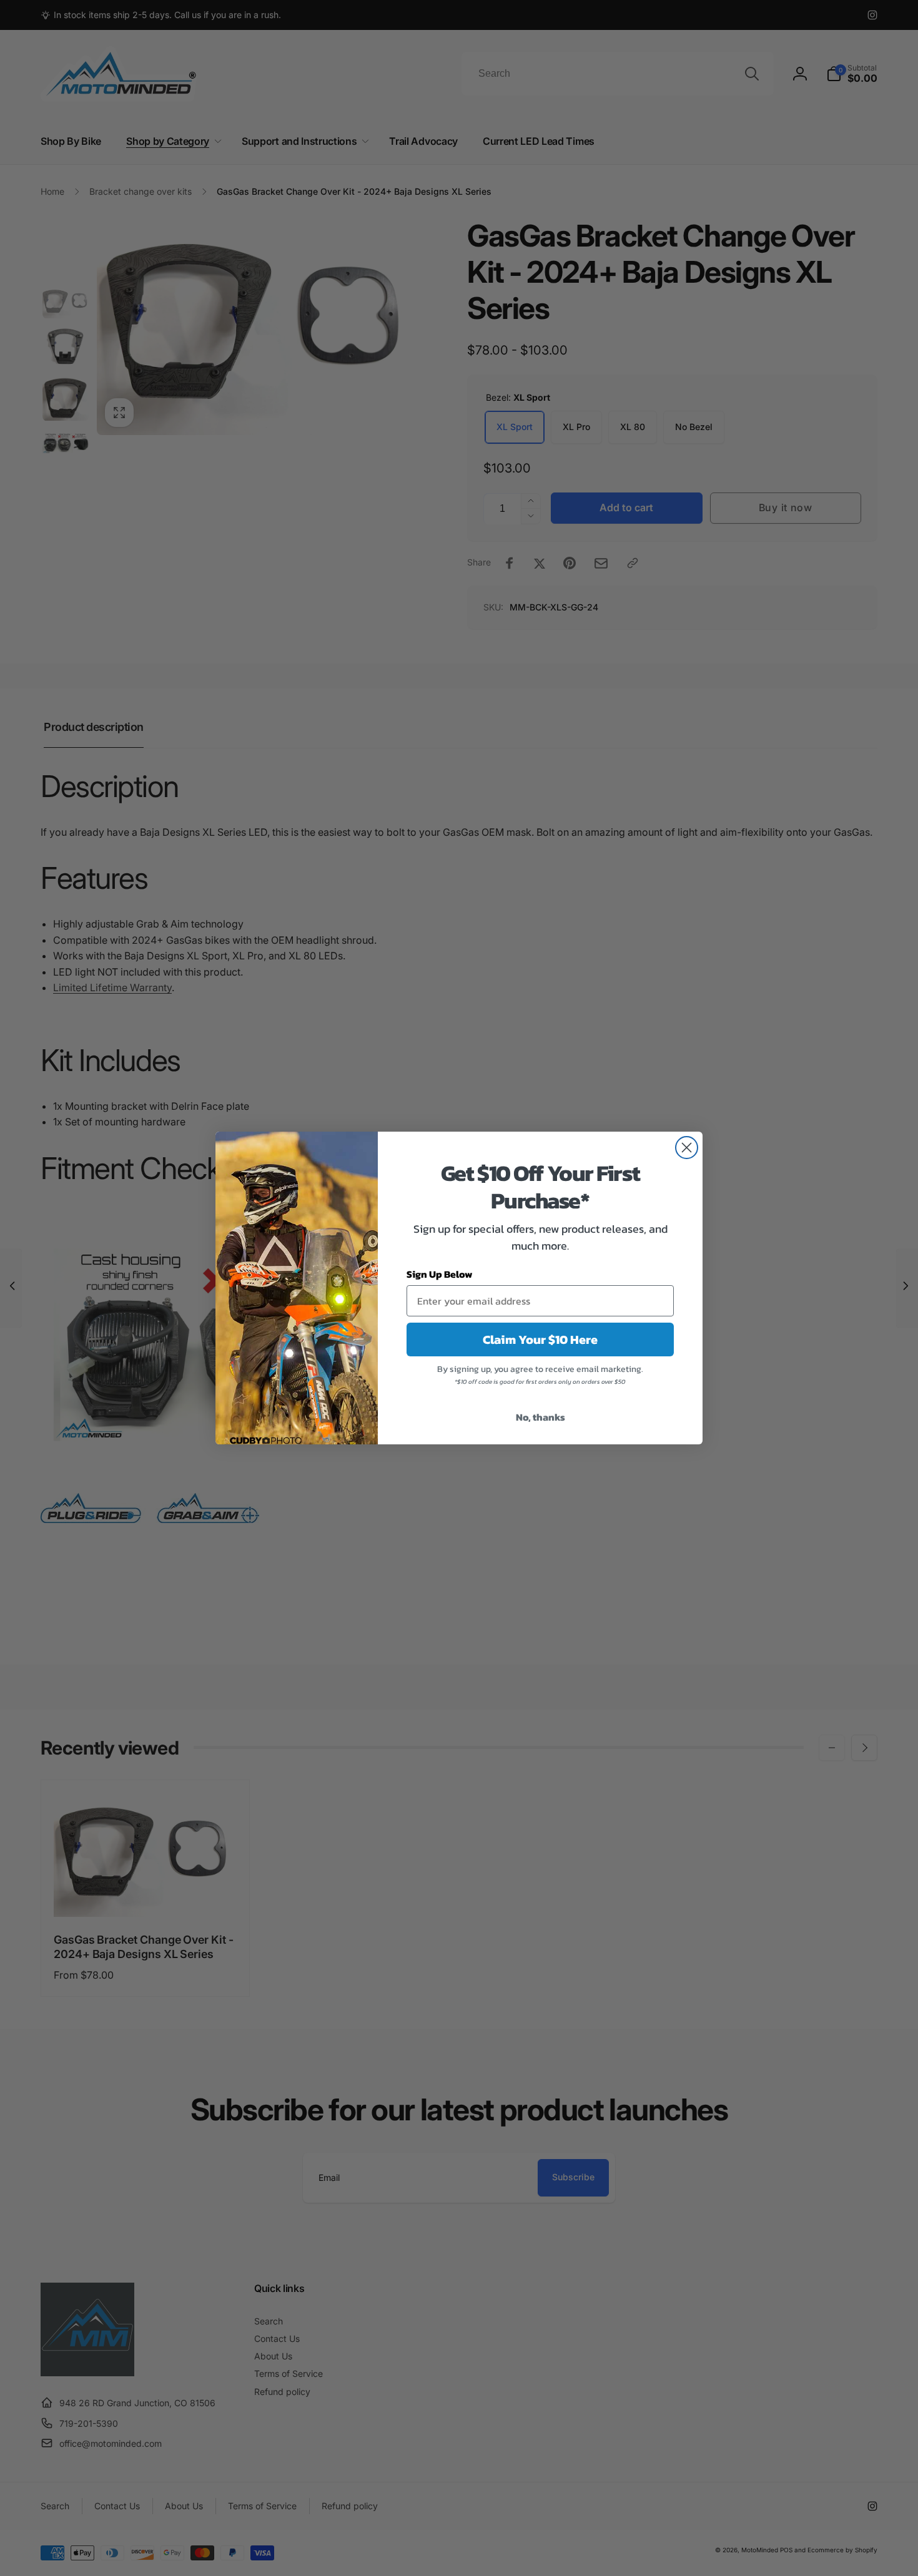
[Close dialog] (687, 1148)
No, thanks (540, 1417)
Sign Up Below (440, 1274)
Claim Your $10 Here (540, 1339)
